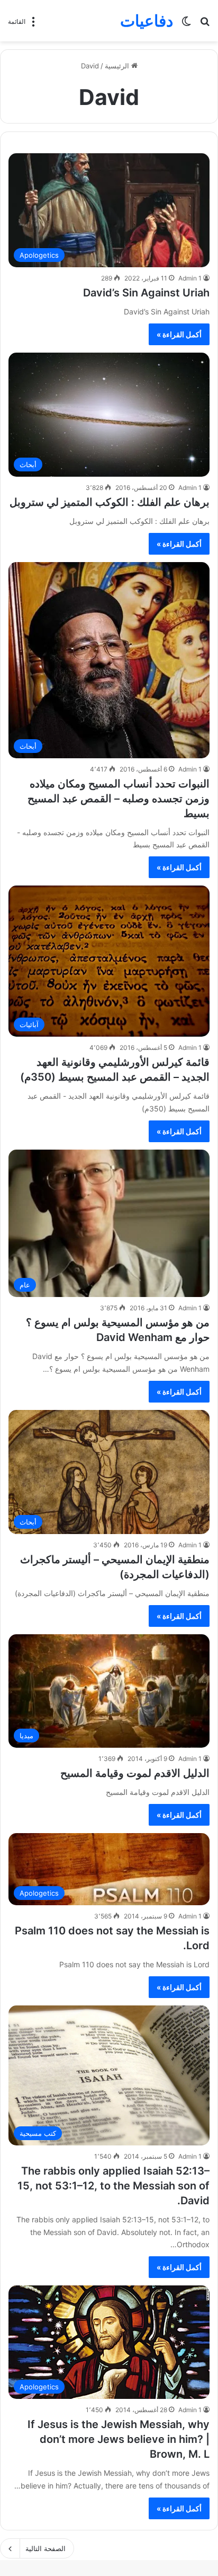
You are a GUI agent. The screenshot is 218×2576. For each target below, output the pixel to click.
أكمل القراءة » (179, 334)
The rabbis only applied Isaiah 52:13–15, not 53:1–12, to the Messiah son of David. (113, 2186)
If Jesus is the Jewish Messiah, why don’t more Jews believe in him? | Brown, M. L (119, 2439)
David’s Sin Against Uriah (146, 293)
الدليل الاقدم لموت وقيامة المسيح (135, 1773)
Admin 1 (190, 278)
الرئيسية (118, 66)
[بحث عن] (205, 25)
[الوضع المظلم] (186, 25)
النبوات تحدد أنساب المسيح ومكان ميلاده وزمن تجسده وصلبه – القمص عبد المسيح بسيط (119, 799)
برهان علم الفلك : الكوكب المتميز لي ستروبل (110, 502)
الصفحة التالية (46, 2548)
